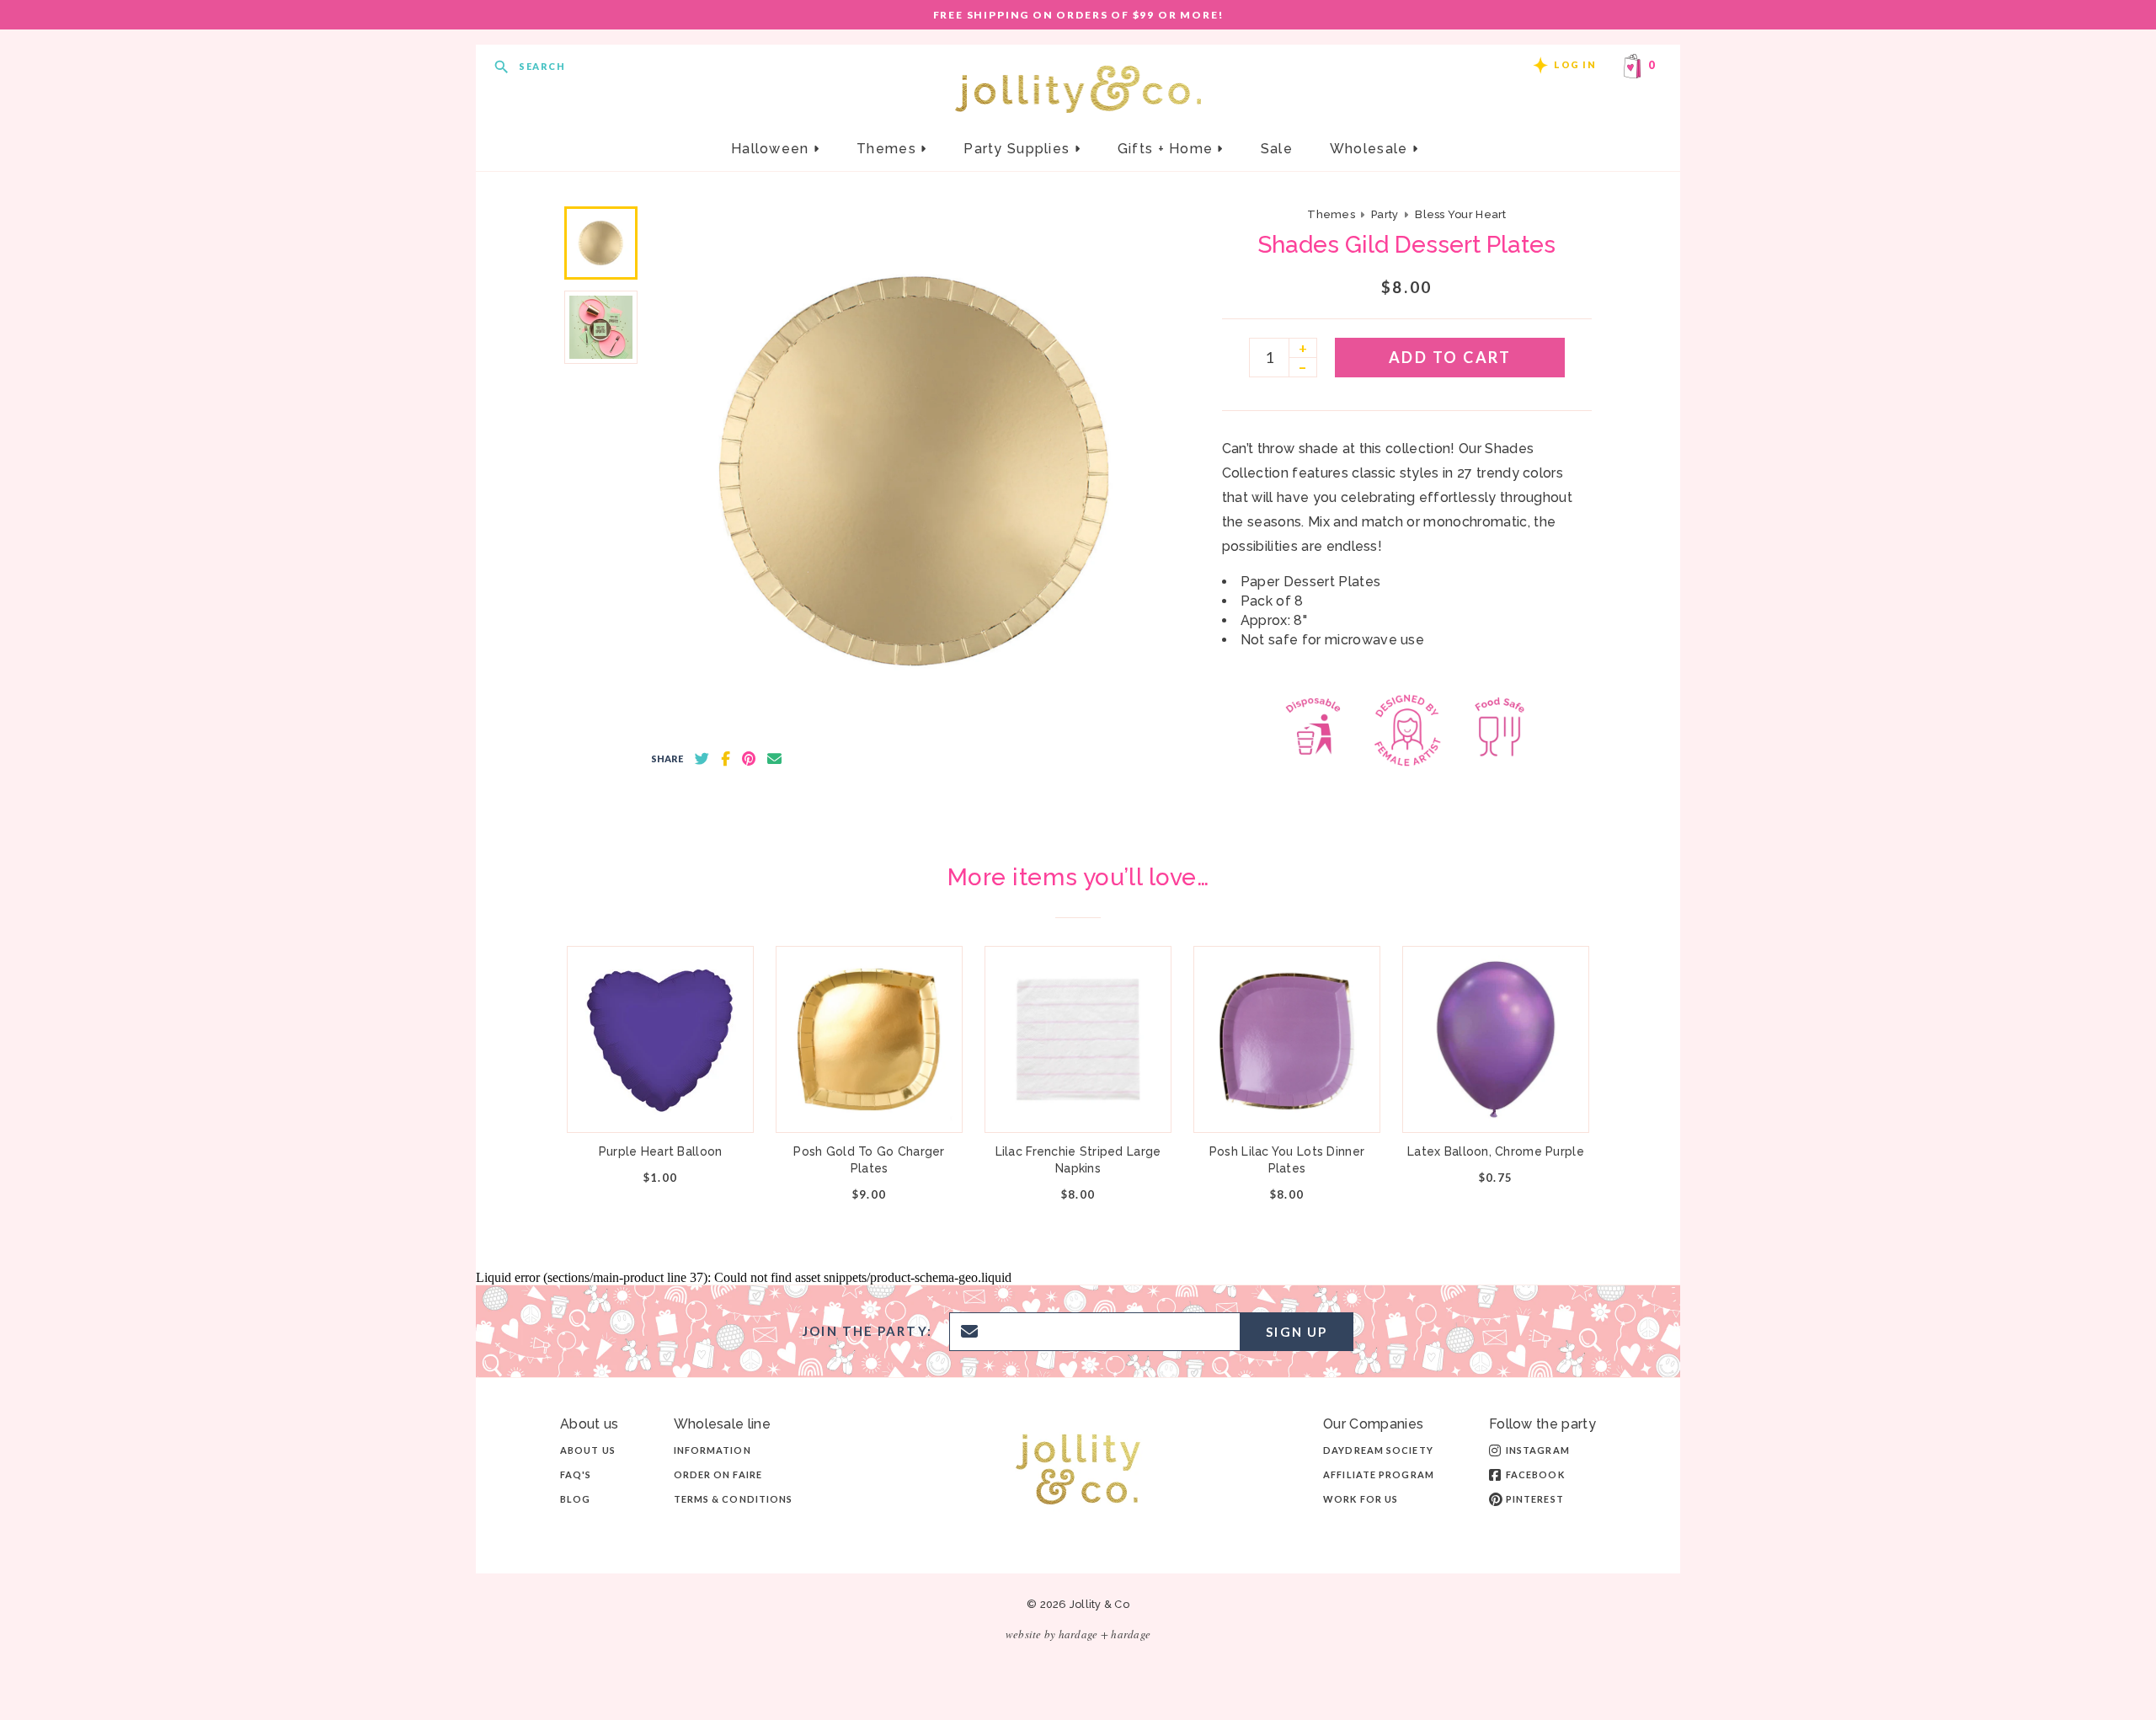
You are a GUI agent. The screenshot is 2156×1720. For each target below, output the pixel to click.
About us (588, 1450)
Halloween (772, 149)
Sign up (1297, 1332)
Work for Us (1361, 1499)
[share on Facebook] (726, 759)
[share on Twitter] (702, 759)
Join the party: (867, 1331)
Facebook (1535, 1474)
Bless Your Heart (1460, 214)
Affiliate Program (1379, 1474)
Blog (575, 1499)
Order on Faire (718, 1474)
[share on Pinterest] (749, 759)
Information (712, 1450)
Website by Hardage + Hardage (1078, 1634)
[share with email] (774, 759)
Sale (1277, 149)
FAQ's (576, 1474)
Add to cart (1450, 357)
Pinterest (1535, 1499)
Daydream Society (1378, 1450)
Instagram (1538, 1450)
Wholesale (1371, 149)
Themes (889, 149)
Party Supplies (1019, 149)
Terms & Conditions (734, 1499)
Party (1385, 214)
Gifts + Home (1168, 149)
